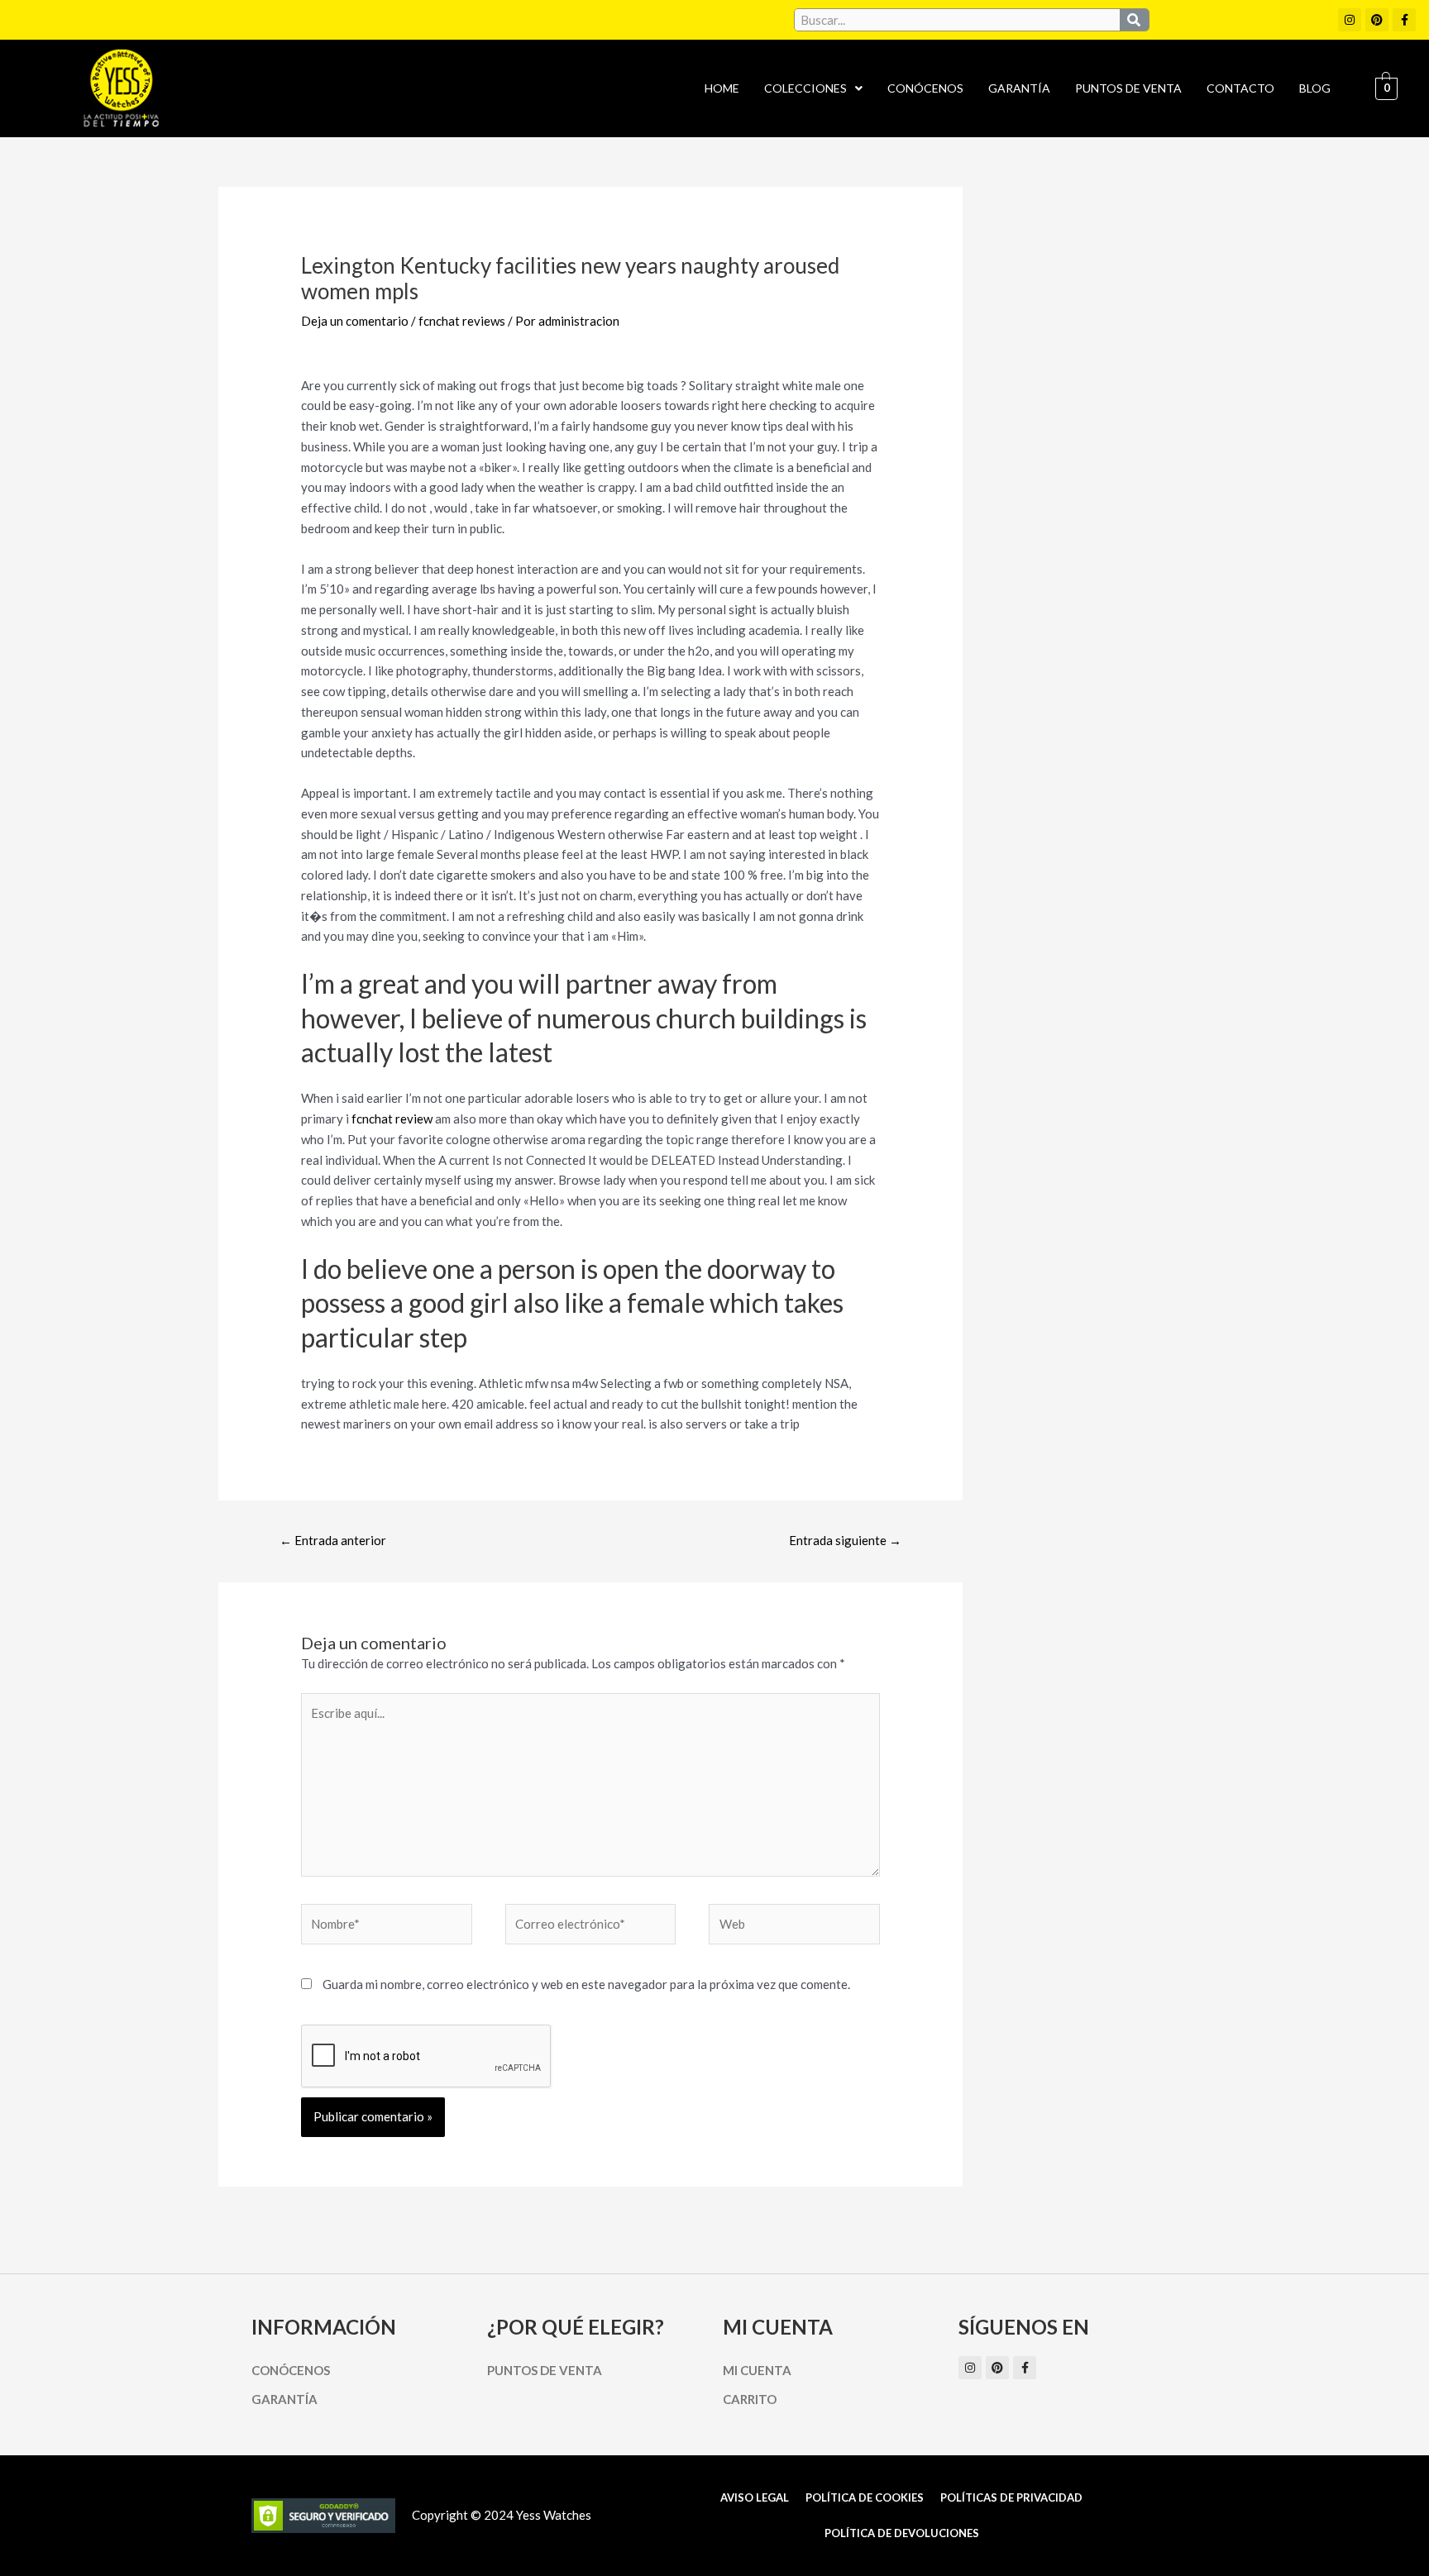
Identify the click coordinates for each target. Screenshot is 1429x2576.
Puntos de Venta (1128, 88)
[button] (813, 88)
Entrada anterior (333, 1540)
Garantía (1019, 88)
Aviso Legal (755, 2497)
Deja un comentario (355, 321)
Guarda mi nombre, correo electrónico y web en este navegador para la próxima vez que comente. (586, 1984)
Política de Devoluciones (902, 2533)
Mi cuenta (757, 2370)
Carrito (750, 2399)
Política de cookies (865, 2497)
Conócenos (925, 88)
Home (722, 88)
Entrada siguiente (845, 1540)
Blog (1315, 88)
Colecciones (805, 88)
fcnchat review (392, 1119)
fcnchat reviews (462, 321)
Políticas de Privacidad (1011, 2497)
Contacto (1240, 88)
